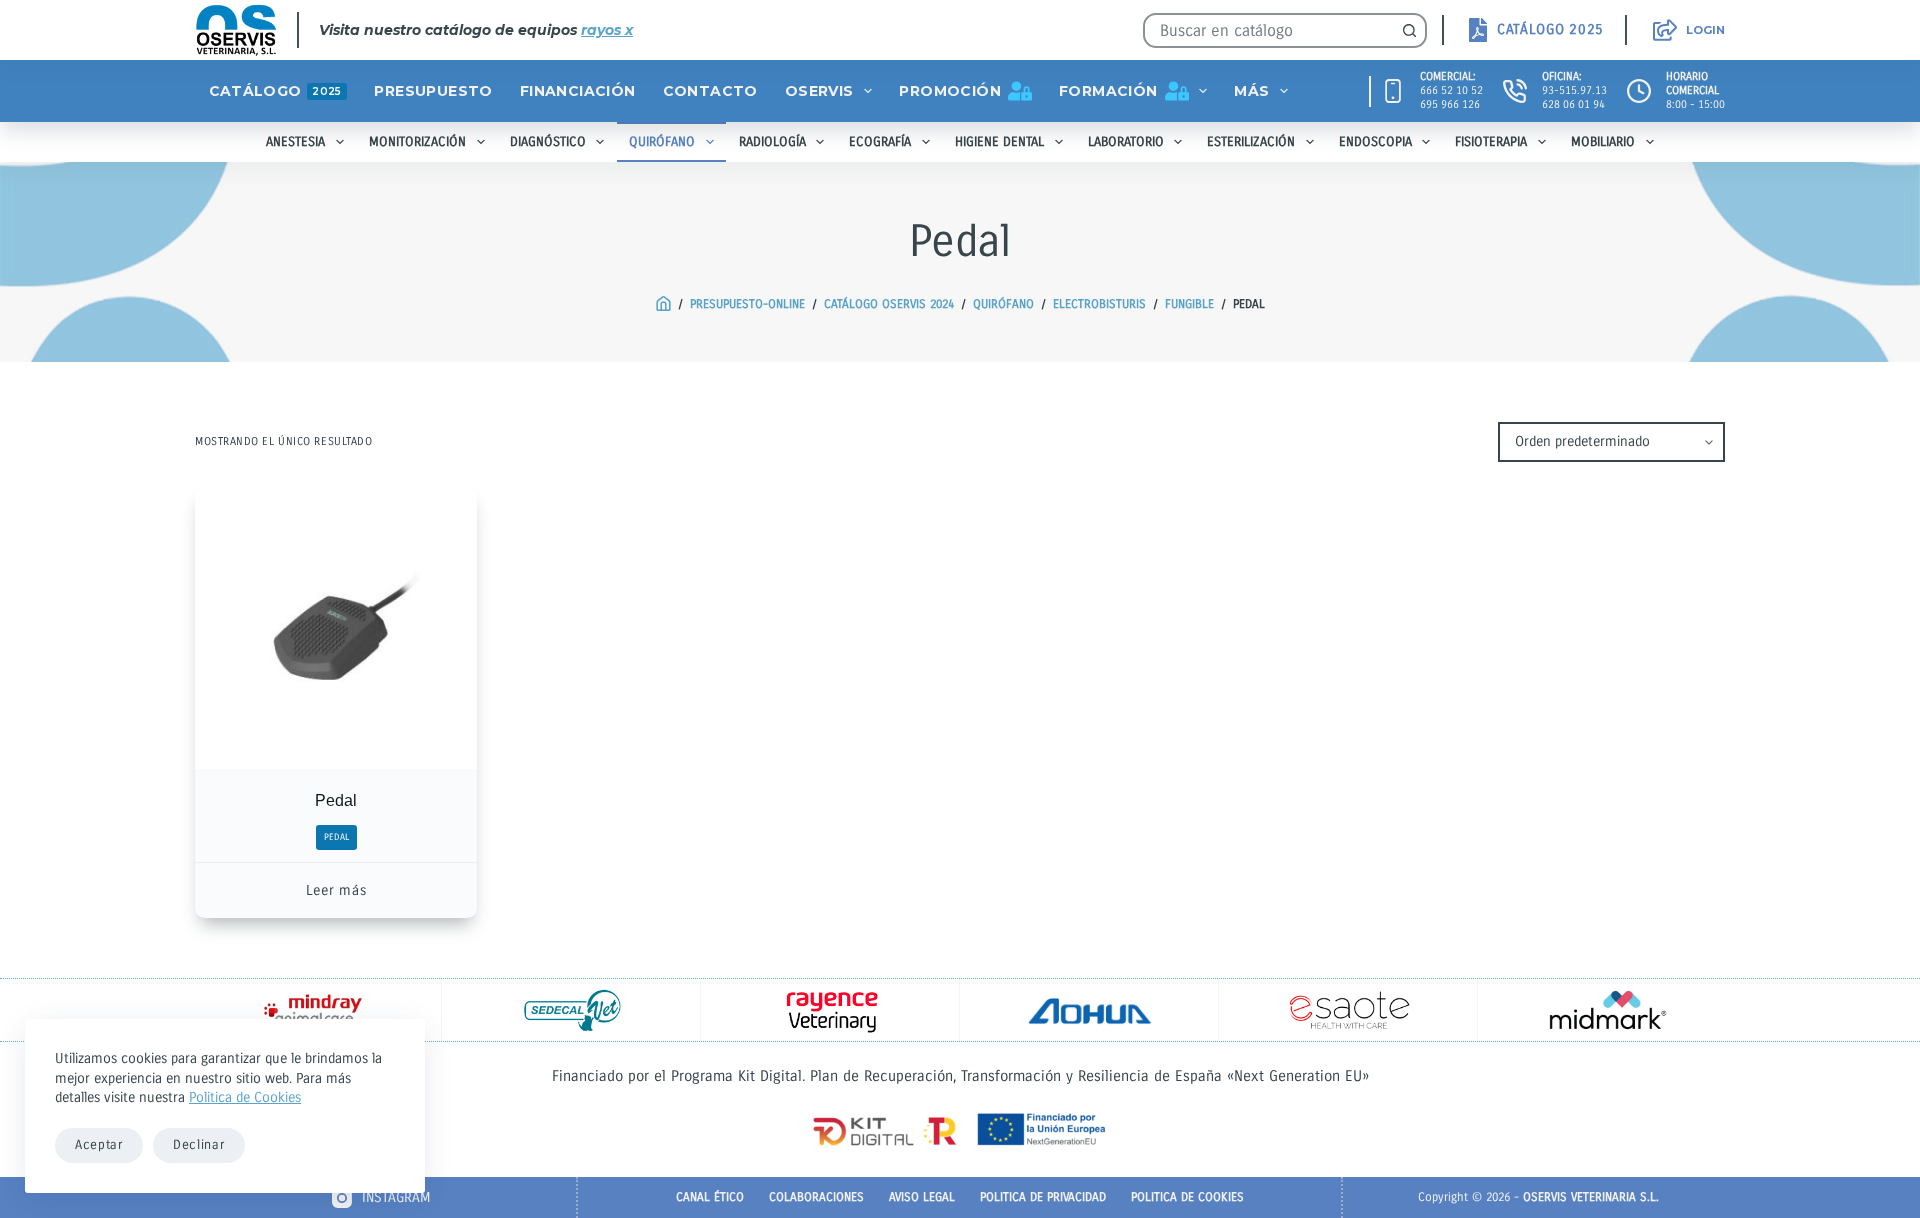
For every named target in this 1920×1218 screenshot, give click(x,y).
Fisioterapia (1491, 142)
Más (1251, 91)
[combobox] (1269, 30)
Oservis (819, 91)
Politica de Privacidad (1043, 1197)
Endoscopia (1375, 142)
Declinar (199, 1145)
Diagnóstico (548, 142)
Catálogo (275, 91)
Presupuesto (433, 91)
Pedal (336, 800)
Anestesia (295, 142)
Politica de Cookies (245, 1097)
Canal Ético (710, 1197)
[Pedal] (336, 628)
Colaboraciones (816, 1197)
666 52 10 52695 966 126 (1451, 97)
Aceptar (99, 1145)
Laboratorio (1126, 142)
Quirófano (662, 142)
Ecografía (880, 142)
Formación (1108, 91)
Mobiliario (1603, 142)
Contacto (710, 91)
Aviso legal (922, 1197)
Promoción (950, 91)
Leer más (336, 890)
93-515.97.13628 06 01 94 (1574, 97)
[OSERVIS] (663, 304)
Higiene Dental (999, 142)
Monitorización (417, 142)
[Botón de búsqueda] (1409, 30)
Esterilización (1251, 142)
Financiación (578, 91)
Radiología (772, 142)
